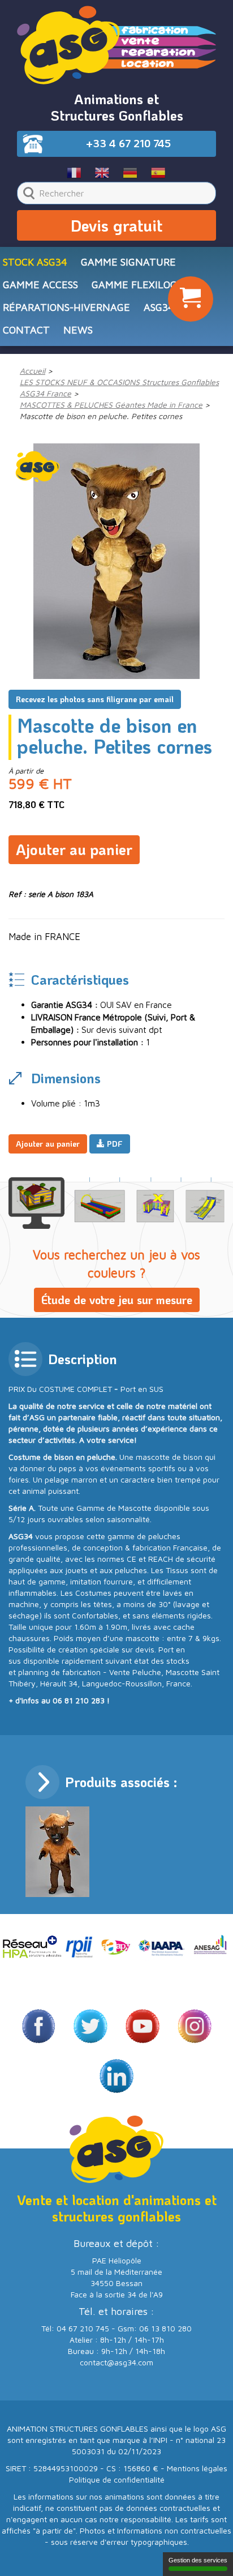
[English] (103, 172)
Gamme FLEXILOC (134, 285)
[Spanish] (159, 172)
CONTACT (26, 330)
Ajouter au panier (74, 849)
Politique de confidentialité (117, 2479)
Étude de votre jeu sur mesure (117, 1300)
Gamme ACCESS (40, 285)
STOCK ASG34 (35, 262)
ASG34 (159, 307)
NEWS (78, 330)
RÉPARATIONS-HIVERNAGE (66, 307)
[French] (74, 172)
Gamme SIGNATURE (128, 262)
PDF (114, 1144)
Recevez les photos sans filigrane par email (95, 699)
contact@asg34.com (116, 2362)
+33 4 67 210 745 (128, 143)
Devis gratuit (116, 225)
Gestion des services (198, 2560)
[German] (130, 172)
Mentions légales (197, 2468)
